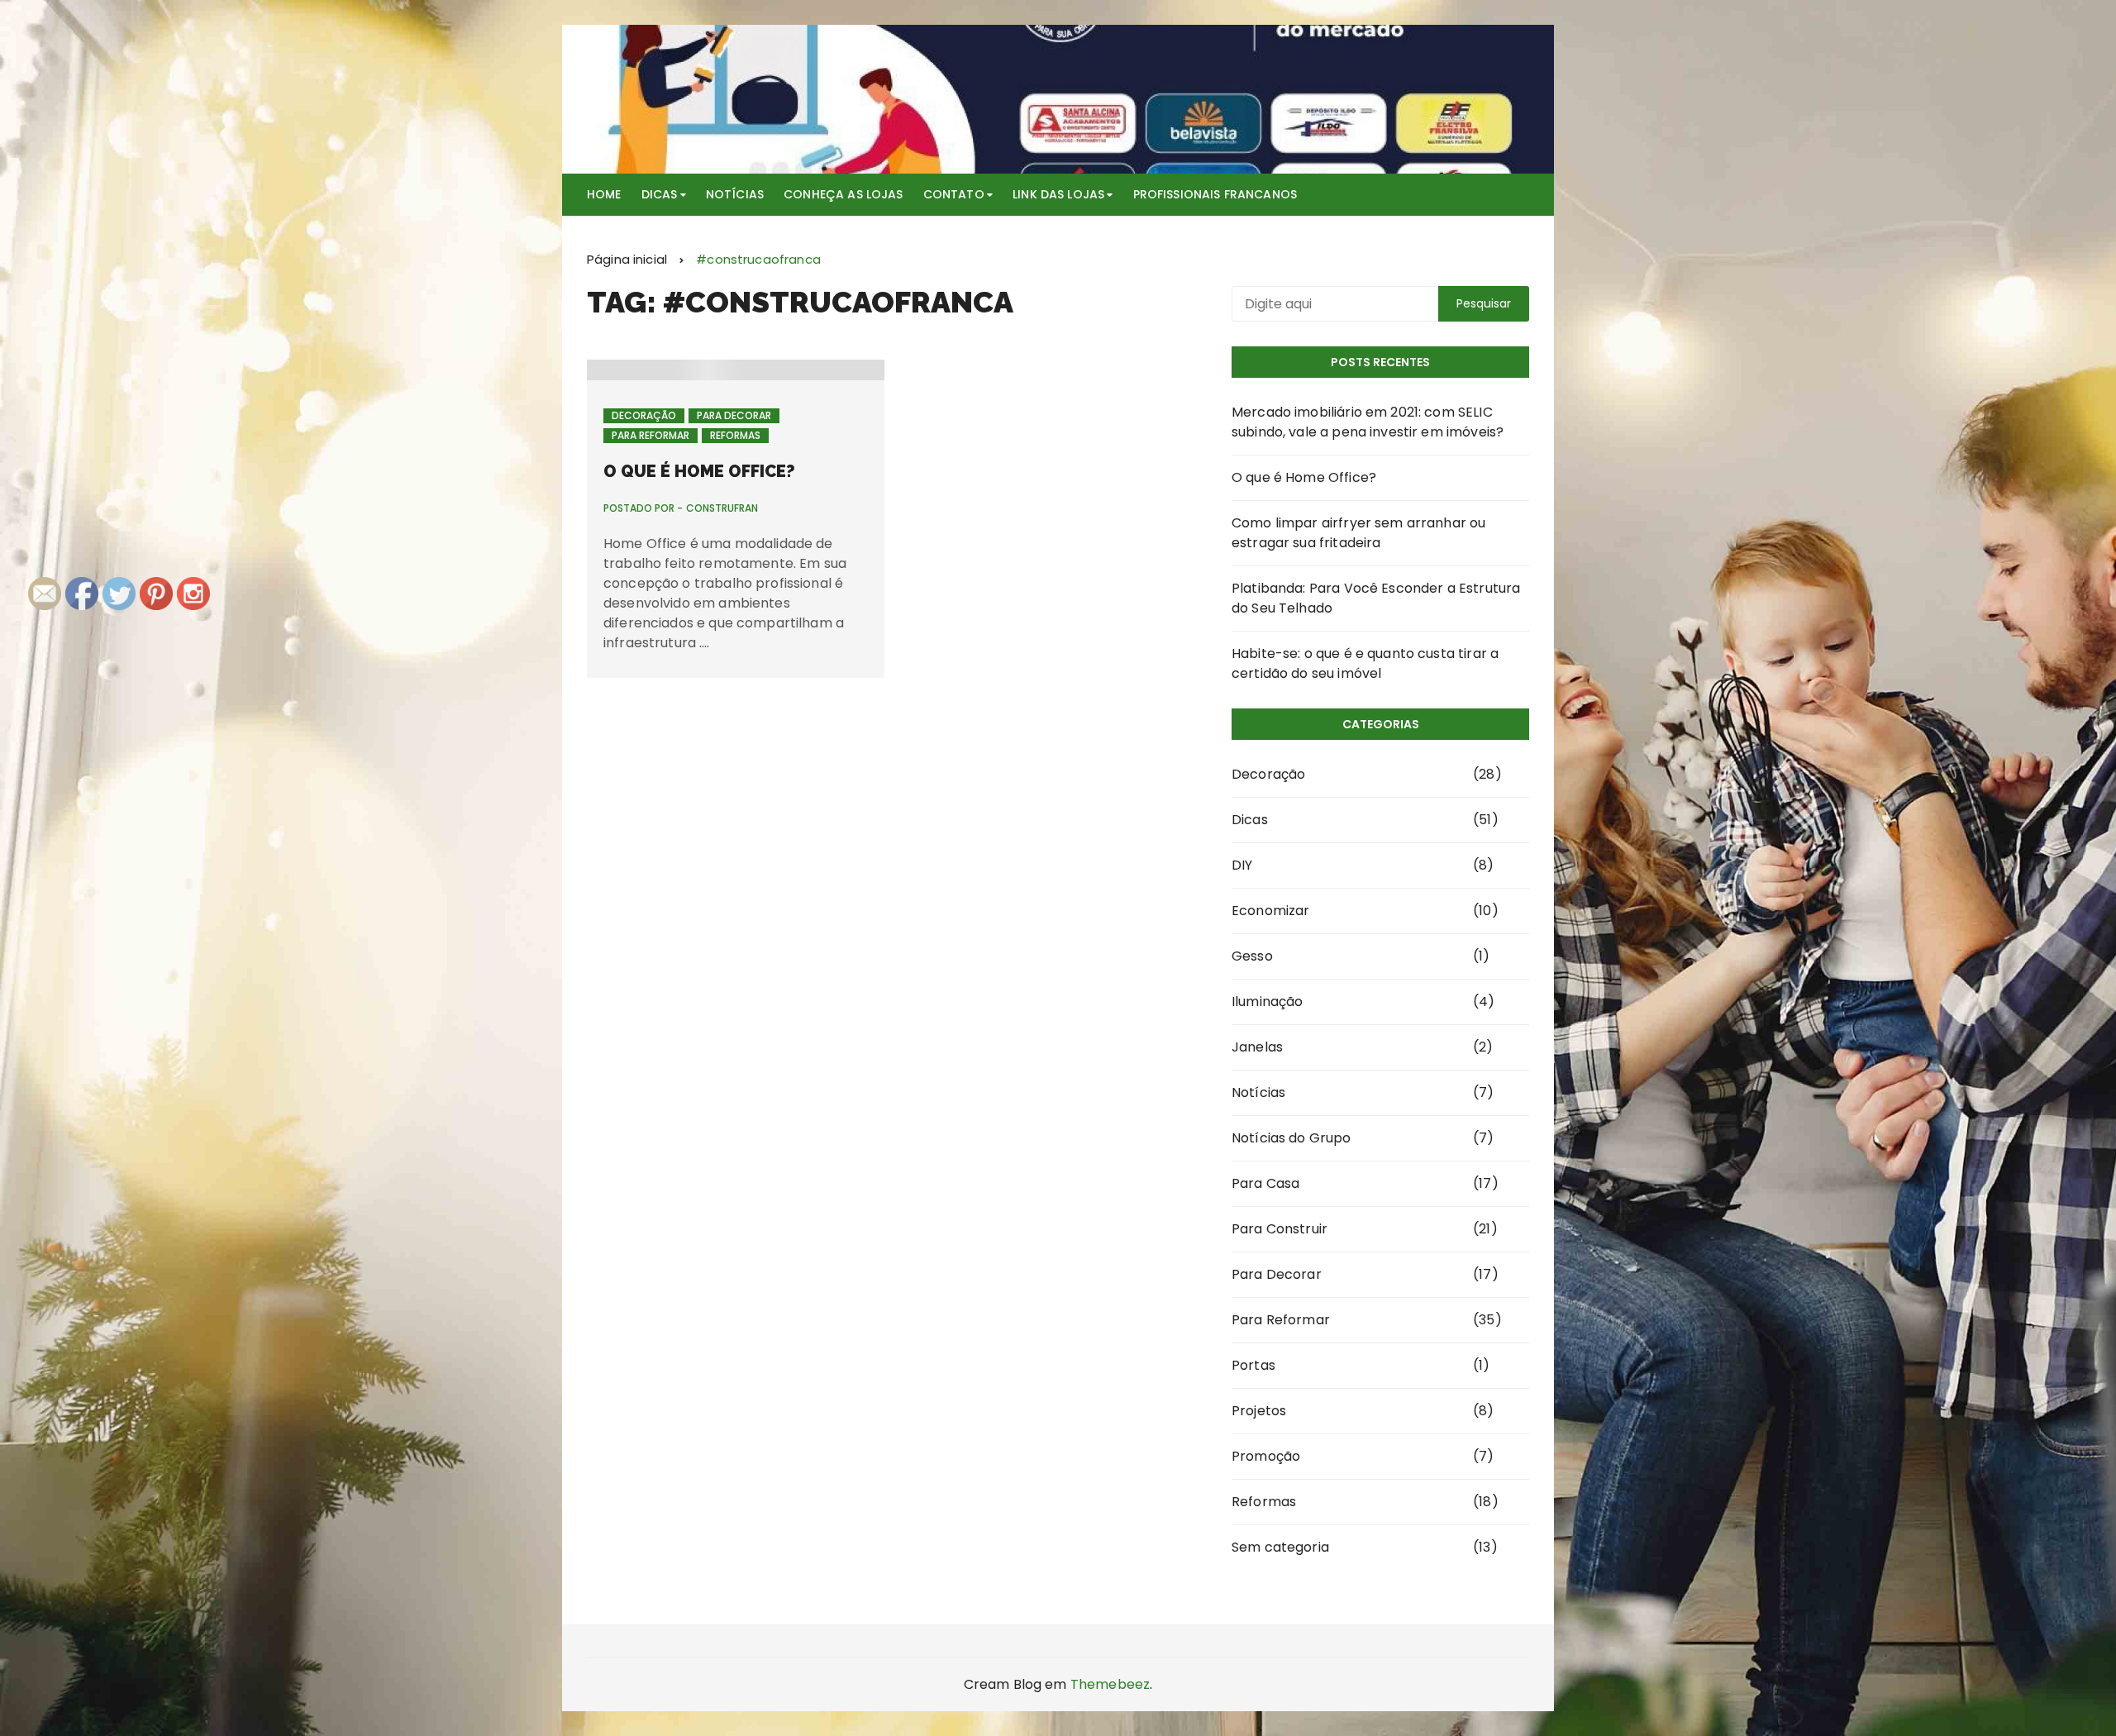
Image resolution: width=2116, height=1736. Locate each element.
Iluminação (1268, 1002)
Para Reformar (651, 435)
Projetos (1259, 1411)
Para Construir (1280, 1229)
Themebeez (1110, 1684)
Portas (1253, 1365)
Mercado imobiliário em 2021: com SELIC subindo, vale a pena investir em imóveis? (1368, 422)
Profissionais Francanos (1215, 194)
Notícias (735, 194)
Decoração (644, 415)
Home (604, 194)
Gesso (1252, 956)
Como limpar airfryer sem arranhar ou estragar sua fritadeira (1358, 533)
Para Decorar (734, 415)
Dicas (660, 194)
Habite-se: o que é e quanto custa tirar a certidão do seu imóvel (1365, 663)
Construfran (722, 508)
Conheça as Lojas (843, 194)
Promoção (1266, 1456)
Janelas (1257, 1047)
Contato (954, 194)
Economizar (1271, 911)
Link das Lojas (1058, 194)
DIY (1242, 865)
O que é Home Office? (699, 471)
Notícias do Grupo (1292, 1138)
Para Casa (1265, 1183)
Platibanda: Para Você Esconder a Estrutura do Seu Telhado (1376, 598)
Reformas (735, 435)
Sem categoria (1280, 1547)
